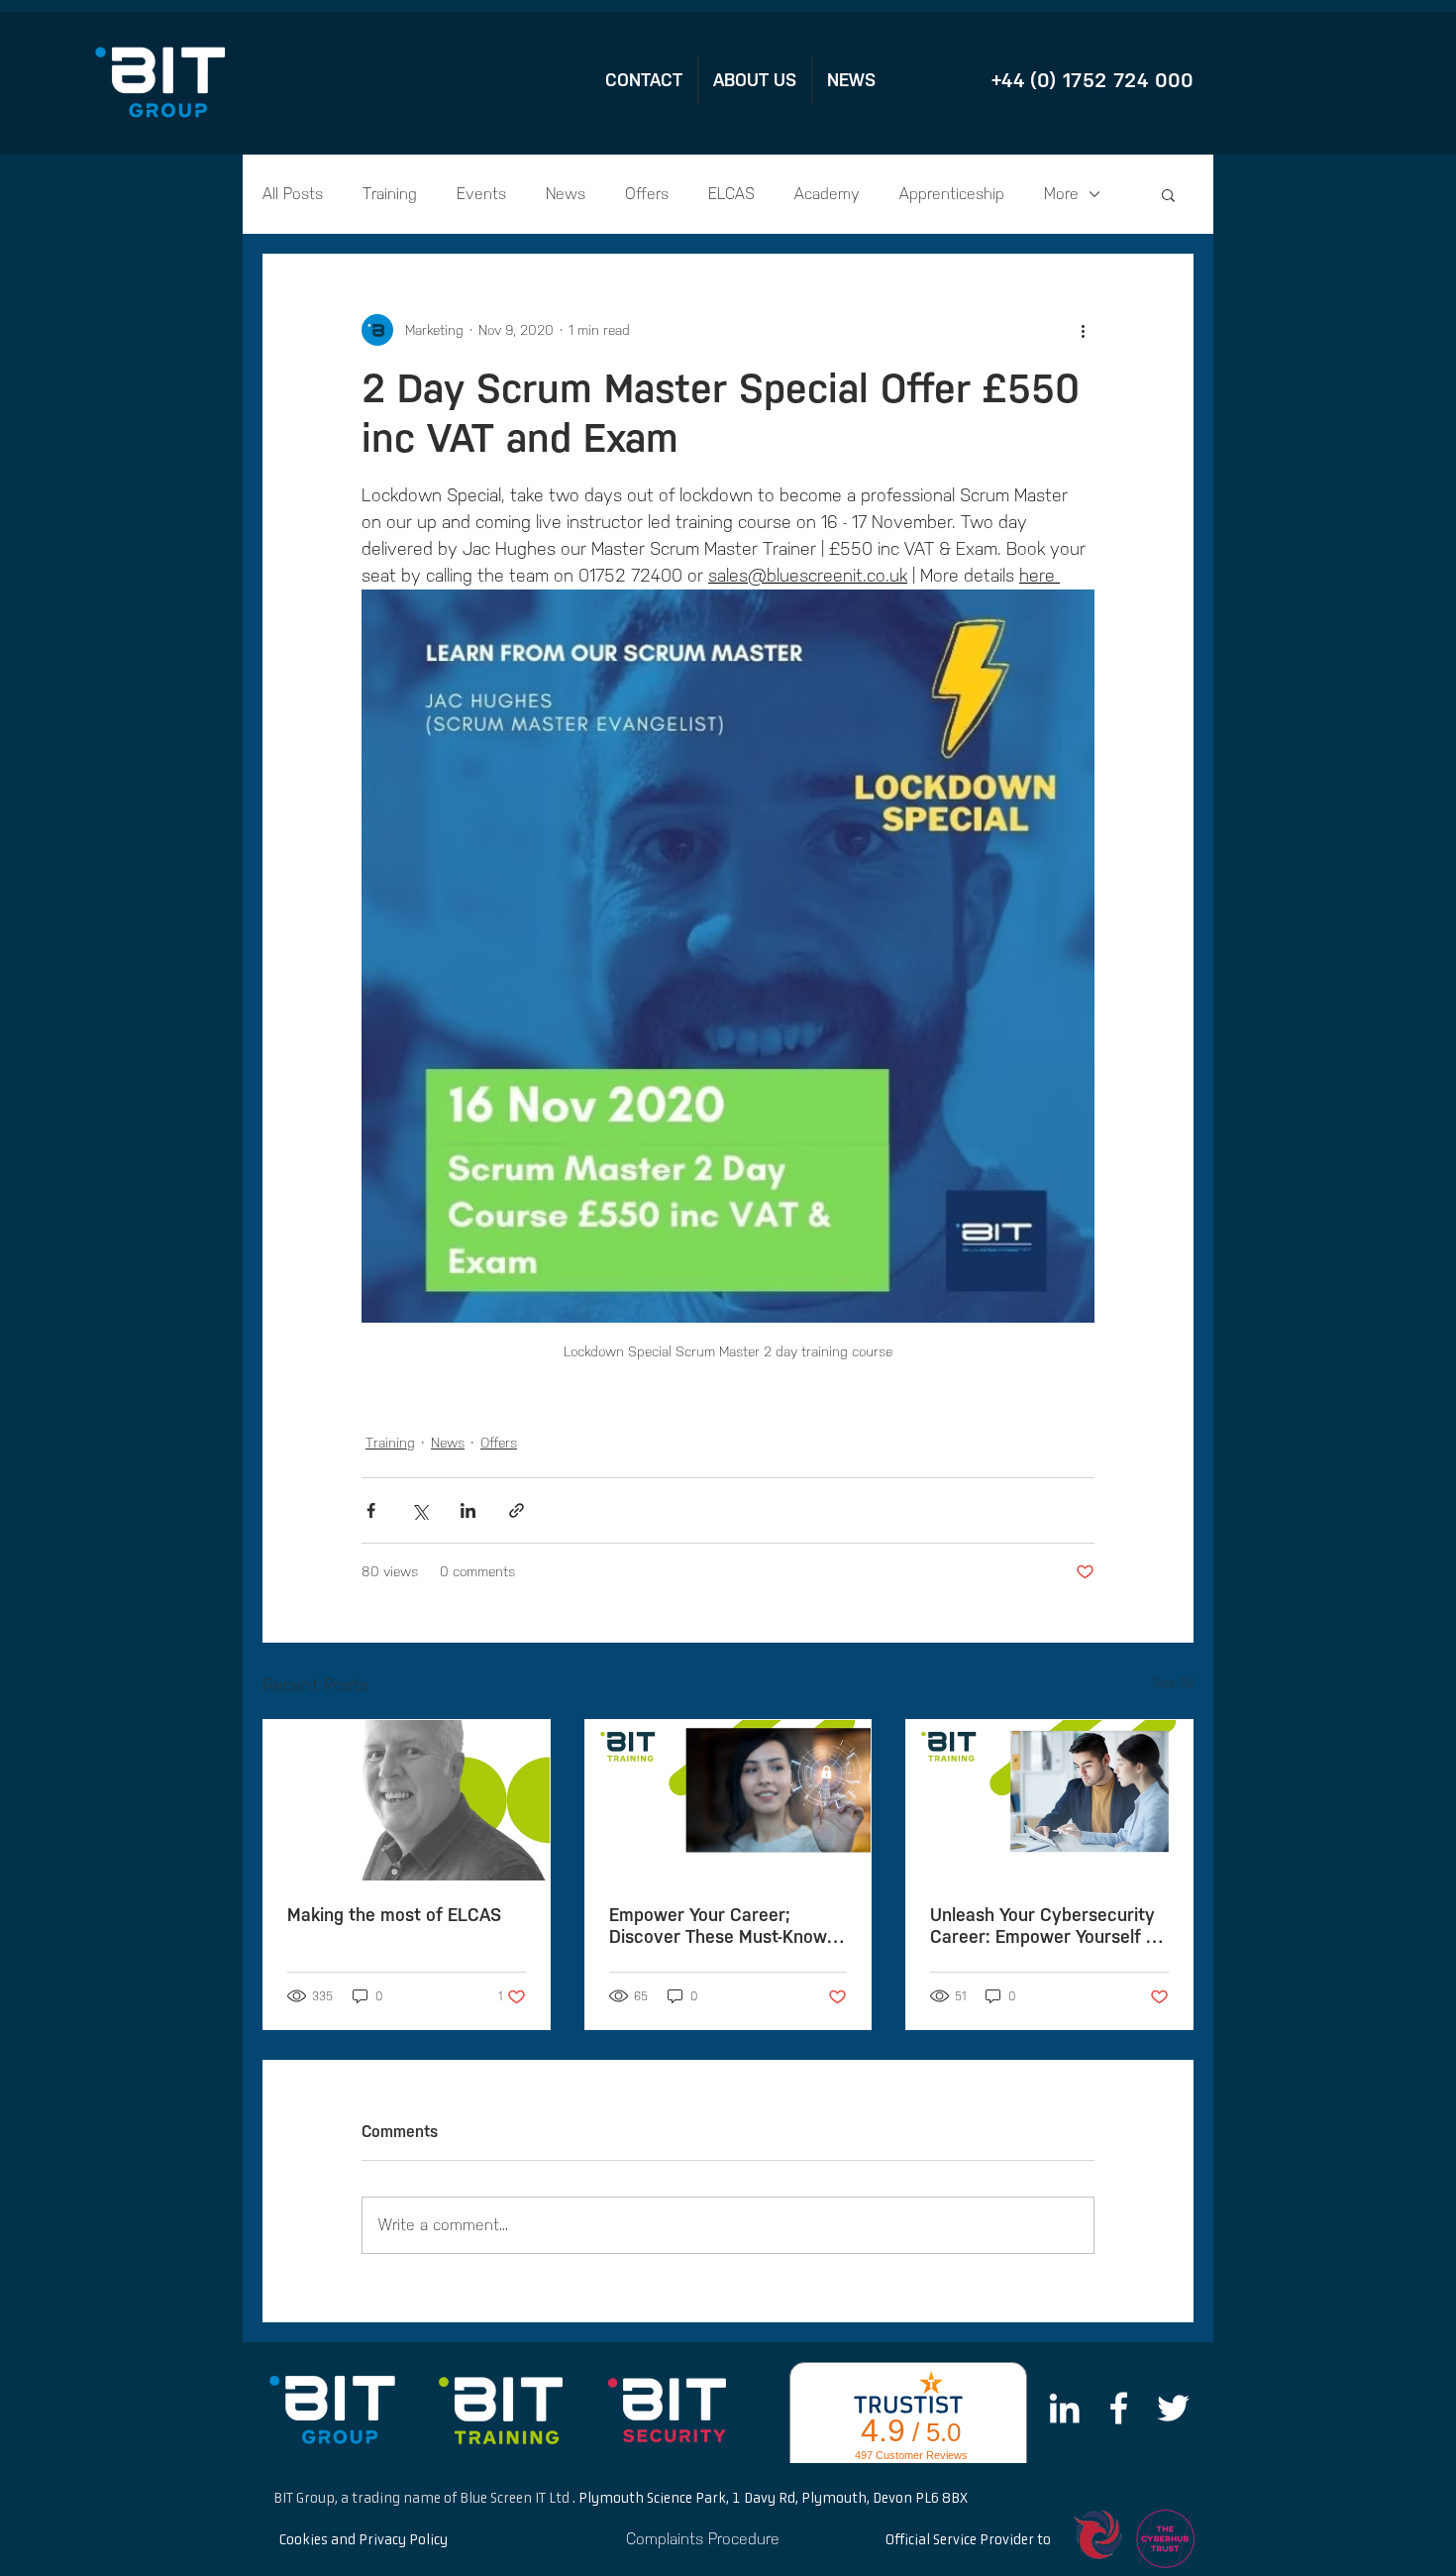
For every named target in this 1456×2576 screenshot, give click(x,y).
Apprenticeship (952, 194)
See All (1173, 1683)
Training (390, 194)
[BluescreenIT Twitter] (1173, 2408)
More (1061, 194)
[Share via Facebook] (371, 1510)
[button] (1168, 194)
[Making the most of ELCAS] (407, 1800)
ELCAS (731, 194)
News (566, 194)
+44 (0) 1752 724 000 (1093, 80)
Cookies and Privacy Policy (364, 2540)
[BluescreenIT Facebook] (1119, 2408)
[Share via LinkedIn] (468, 1510)
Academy (827, 194)
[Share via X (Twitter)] (419, 1510)
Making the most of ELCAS (394, 1915)
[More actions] (1083, 330)
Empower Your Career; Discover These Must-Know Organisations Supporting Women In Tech (718, 1926)
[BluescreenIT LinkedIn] (1064, 2408)
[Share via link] (517, 1510)
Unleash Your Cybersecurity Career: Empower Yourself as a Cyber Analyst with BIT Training (1047, 1926)
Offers (647, 194)
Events (481, 194)
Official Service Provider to (968, 2540)
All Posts (293, 194)
